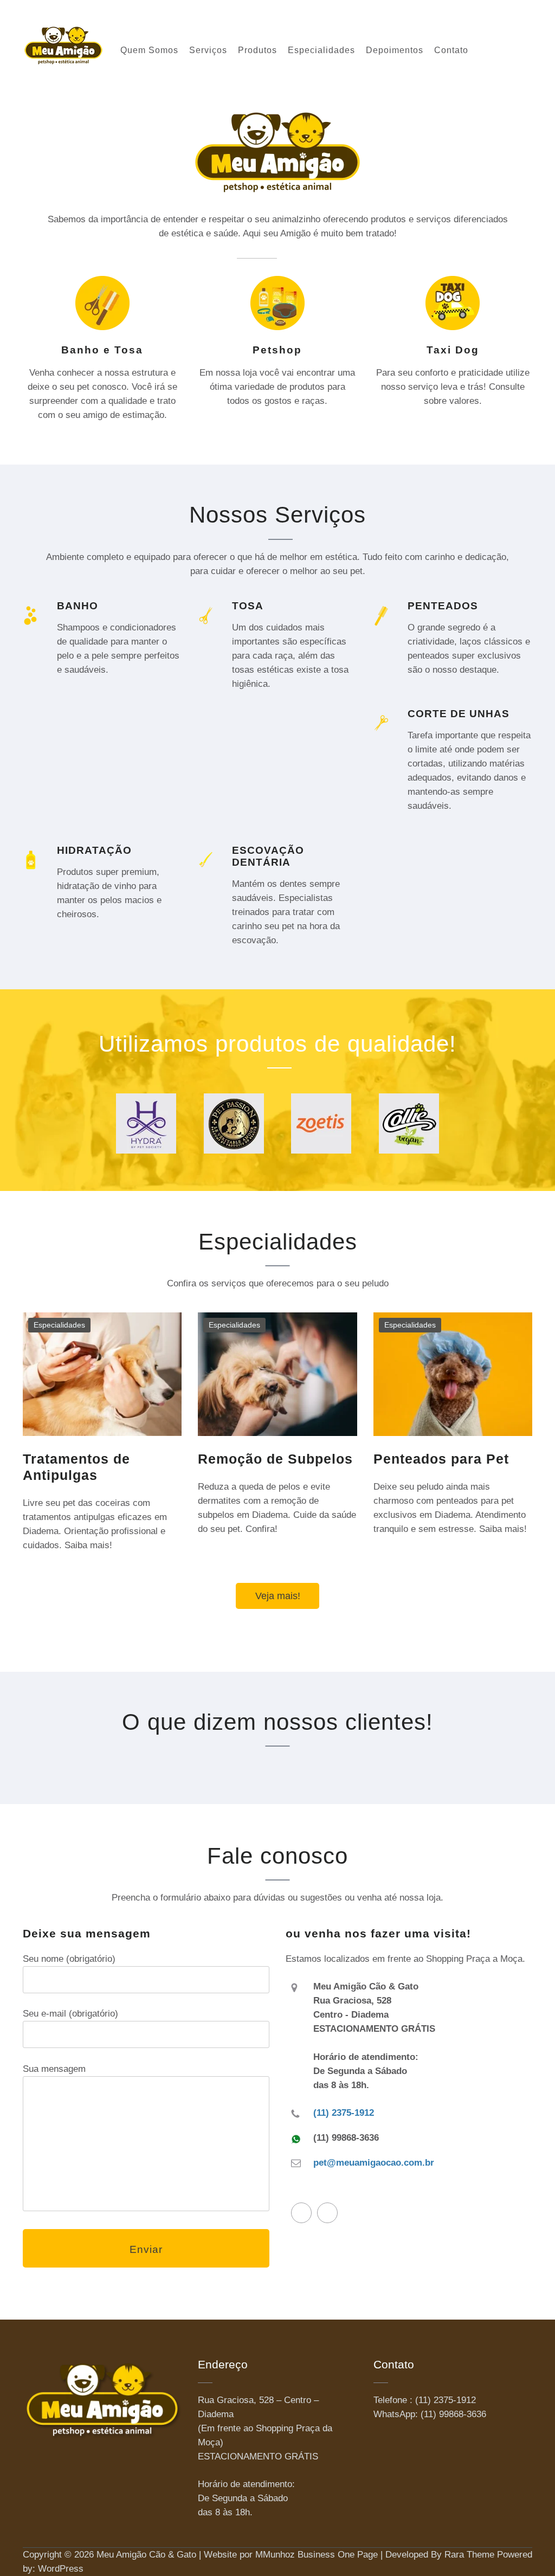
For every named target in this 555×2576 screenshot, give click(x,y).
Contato (451, 50)
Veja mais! (278, 1596)
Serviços (208, 50)
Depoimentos (395, 50)
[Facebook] (301, 2213)
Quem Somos (149, 50)
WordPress (61, 2569)
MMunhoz (275, 2555)
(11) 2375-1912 (344, 2113)
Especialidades (321, 50)
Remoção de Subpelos (275, 1459)
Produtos (257, 50)
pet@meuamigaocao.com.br (374, 2163)
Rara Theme (469, 2555)
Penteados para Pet (441, 1459)
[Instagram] (327, 2213)
